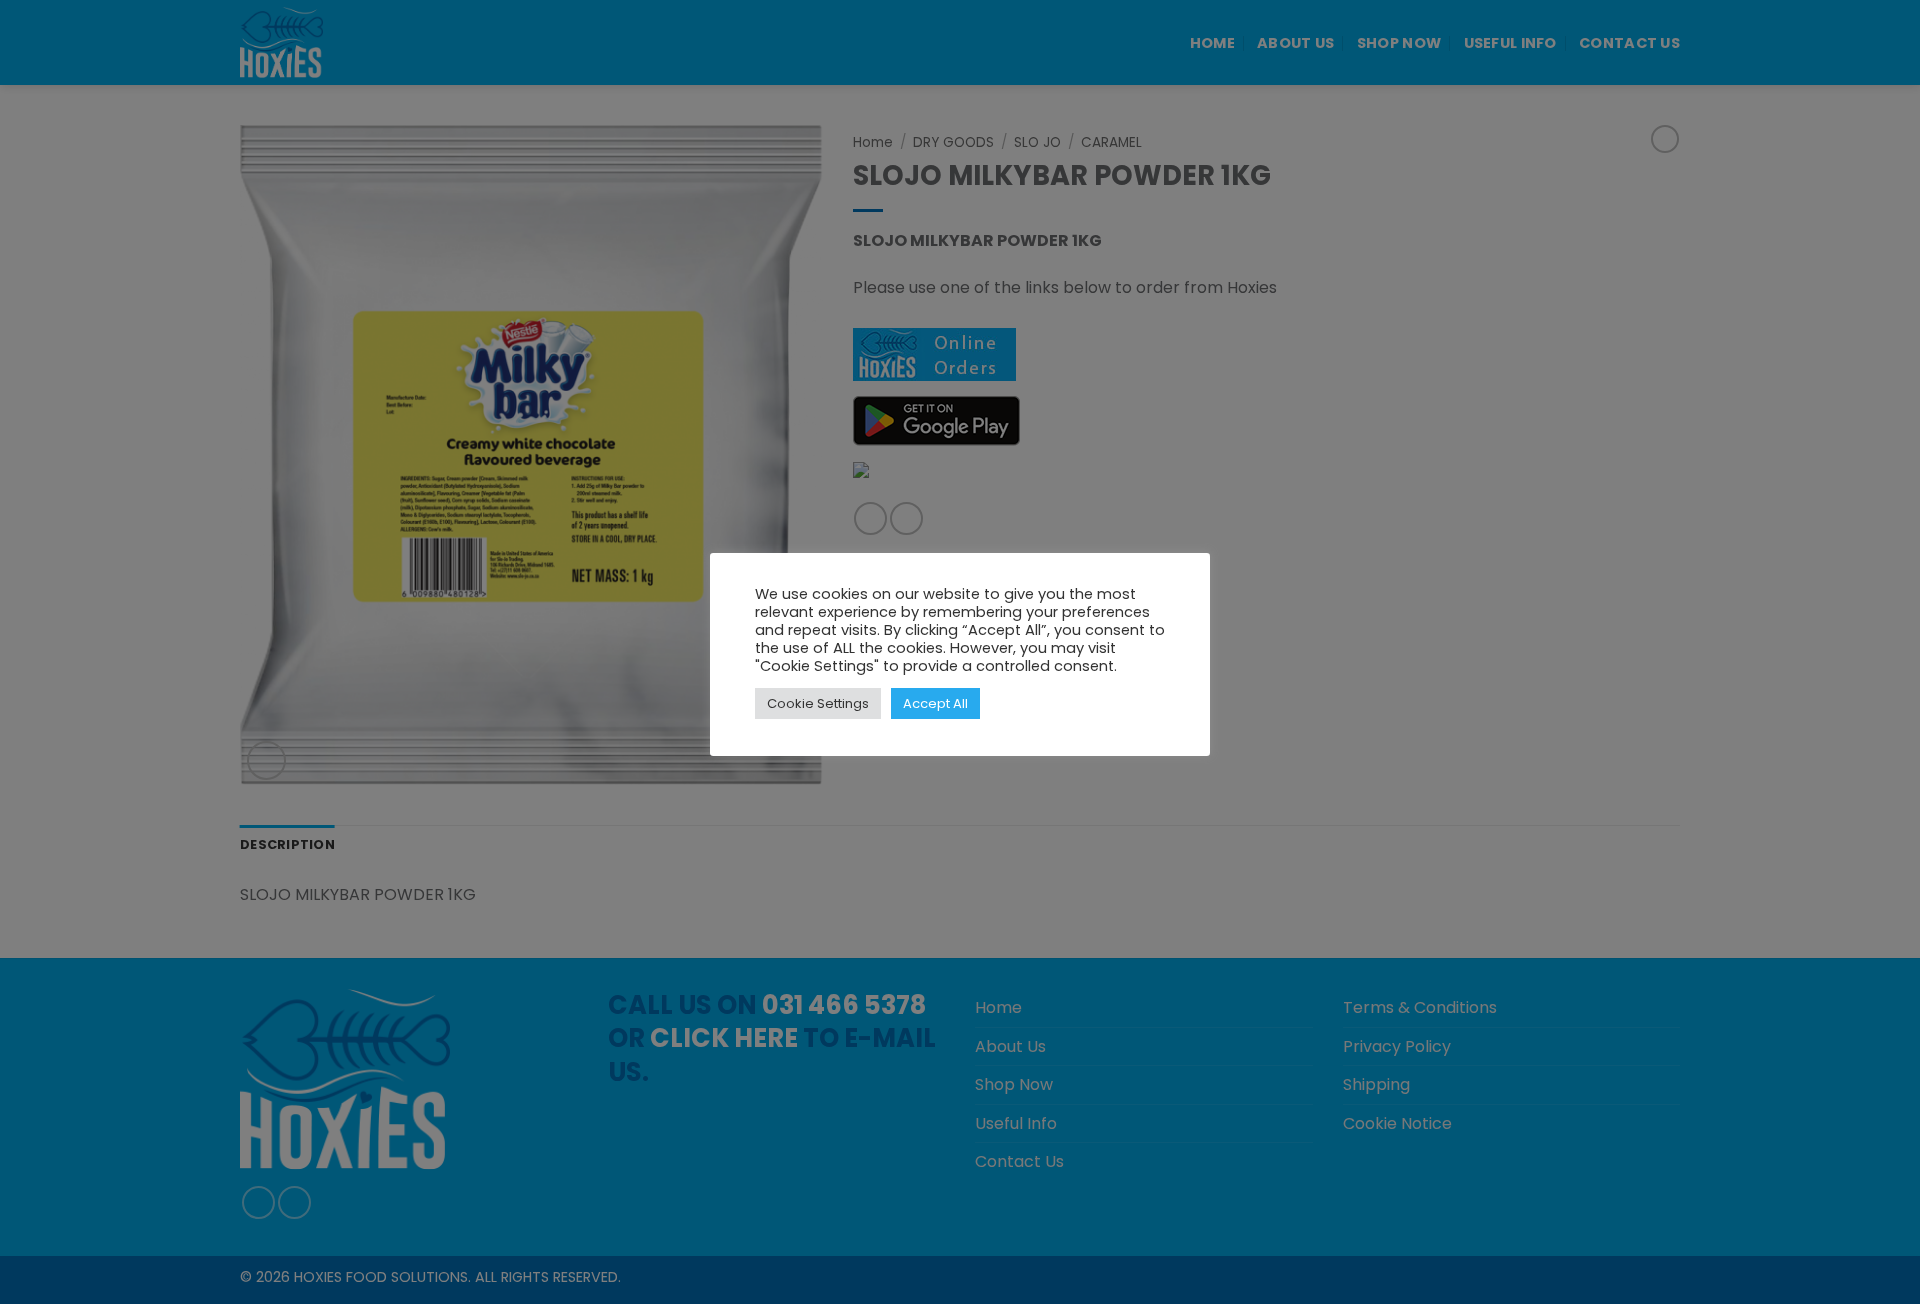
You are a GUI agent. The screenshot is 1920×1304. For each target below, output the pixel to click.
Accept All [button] (935, 703)
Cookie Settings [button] (818, 703)
